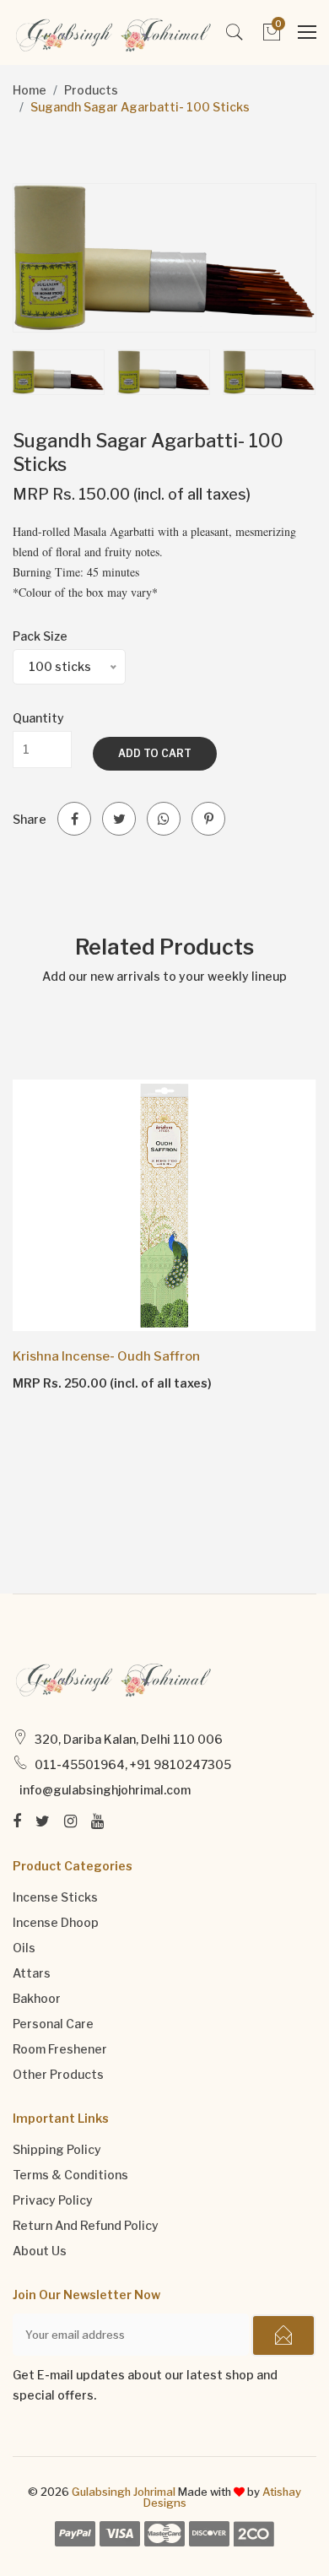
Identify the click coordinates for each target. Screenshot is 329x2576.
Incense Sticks (55, 1897)
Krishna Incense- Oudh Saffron (106, 1356)
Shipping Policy (57, 2149)
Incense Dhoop (56, 1922)
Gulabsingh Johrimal (124, 2492)
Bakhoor (37, 1998)
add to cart (155, 753)
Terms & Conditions (70, 2175)
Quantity (38, 718)
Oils (24, 1948)
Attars (32, 1973)
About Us (40, 2251)
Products (91, 90)
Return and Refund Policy (86, 2225)
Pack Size (40, 636)
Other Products (58, 2074)
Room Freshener (60, 2049)
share (30, 819)
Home (30, 90)
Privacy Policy (53, 2200)
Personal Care (53, 2024)
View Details (61, 1383)
